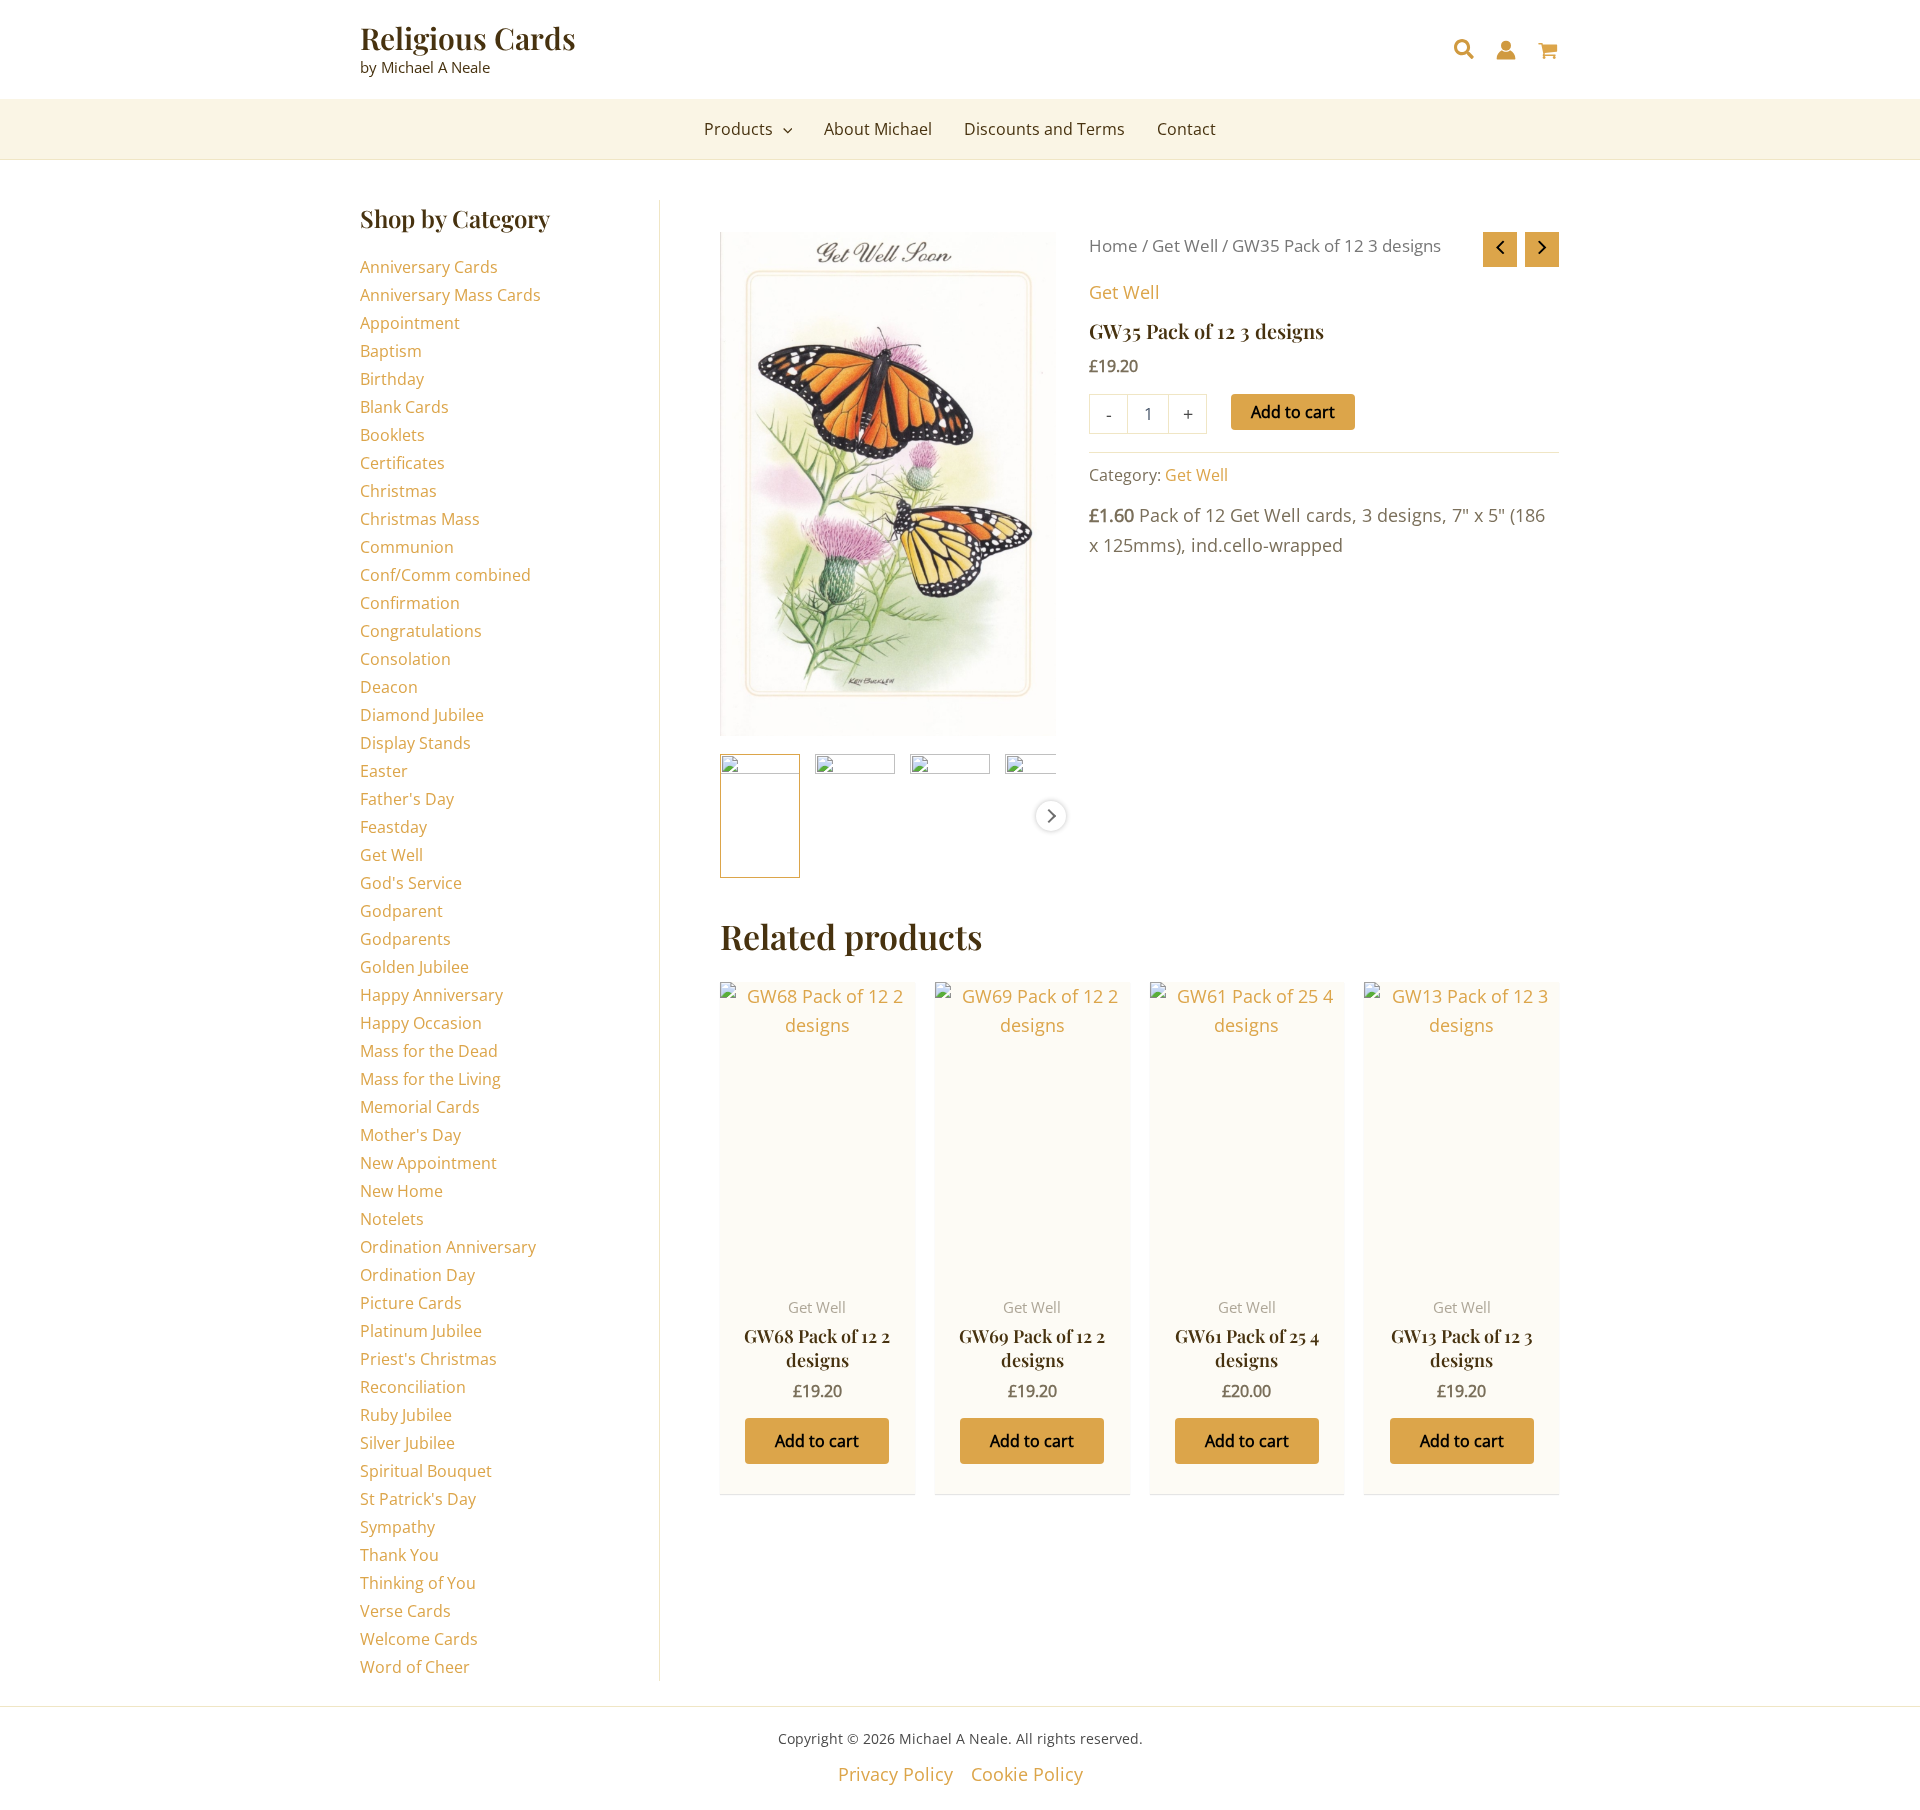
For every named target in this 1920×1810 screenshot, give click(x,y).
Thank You (399, 1555)
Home (1113, 245)
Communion (407, 547)
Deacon (389, 687)
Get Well (391, 855)
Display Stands (415, 743)
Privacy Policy (895, 1774)
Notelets (392, 1219)
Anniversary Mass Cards (450, 295)
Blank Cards (404, 407)
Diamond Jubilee (422, 715)
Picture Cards (411, 1303)
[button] (1465, 51)
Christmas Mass (420, 519)
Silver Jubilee (407, 1443)
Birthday (392, 379)
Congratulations (421, 631)
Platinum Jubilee (421, 1331)
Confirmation (410, 603)
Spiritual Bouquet (426, 1471)
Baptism (391, 351)
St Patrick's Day (418, 1499)
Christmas (398, 491)
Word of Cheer (415, 1667)
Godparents (405, 939)
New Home (401, 1191)
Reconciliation (413, 1387)
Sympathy (397, 1527)
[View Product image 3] (950, 816)
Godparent (401, 911)
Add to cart (1293, 412)
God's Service (411, 883)
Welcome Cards (419, 1639)
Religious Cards (468, 38)
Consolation (405, 659)
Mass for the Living (430, 1079)
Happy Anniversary (431, 995)
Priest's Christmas (428, 1359)
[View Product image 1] (760, 816)
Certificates (402, 463)
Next (1051, 816)
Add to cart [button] (817, 1441)
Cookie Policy (1027, 1774)
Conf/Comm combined (445, 575)
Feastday (393, 827)
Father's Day (407, 799)
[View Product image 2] (855, 816)
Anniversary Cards (429, 267)
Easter (384, 771)
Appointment (410, 323)
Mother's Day (410, 1135)
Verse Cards (405, 1611)
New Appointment (428, 1163)
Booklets (392, 435)
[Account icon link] (1506, 50)
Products (738, 129)
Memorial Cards (420, 1107)
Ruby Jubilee (406, 1415)
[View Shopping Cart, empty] (1548, 52)
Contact (1186, 129)
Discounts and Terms (1044, 129)
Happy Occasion (421, 1023)
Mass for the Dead (429, 1051)
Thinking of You (418, 1583)
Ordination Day (417, 1275)
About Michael (878, 129)
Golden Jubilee (414, 967)
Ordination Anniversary (448, 1247)
